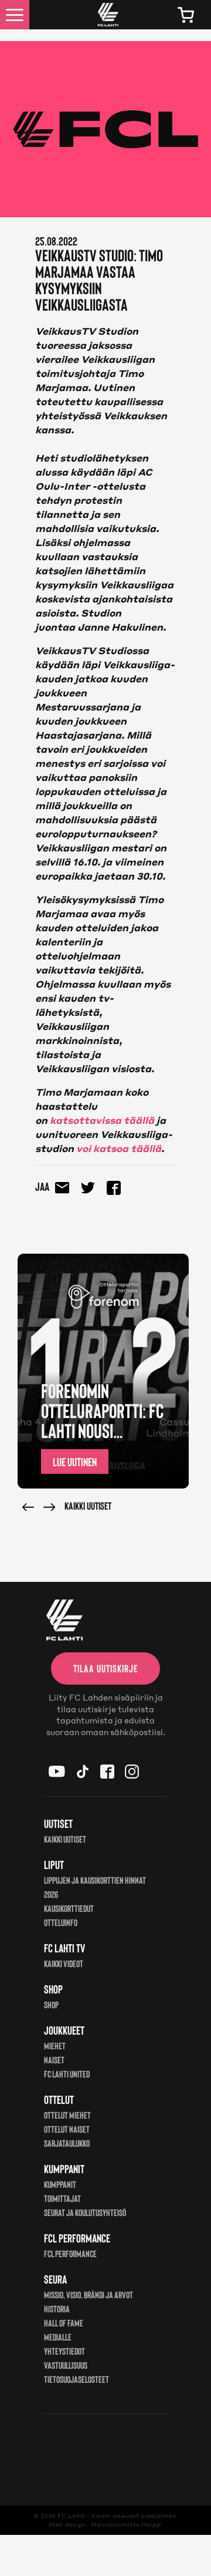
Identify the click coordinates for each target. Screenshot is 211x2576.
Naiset (54, 2060)
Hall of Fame (64, 2323)
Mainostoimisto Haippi (127, 2524)
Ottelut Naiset (67, 2129)
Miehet (55, 2045)
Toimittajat (62, 2198)
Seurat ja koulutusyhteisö (85, 2212)
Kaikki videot (64, 1963)
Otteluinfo (61, 1922)
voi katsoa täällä (119, 1148)
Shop (51, 2004)
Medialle (58, 2337)
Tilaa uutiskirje (105, 1668)
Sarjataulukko (67, 2143)
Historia (57, 2309)
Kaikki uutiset (88, 1506)
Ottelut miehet (67, 2115)
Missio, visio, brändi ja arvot (89, 2294)
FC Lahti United (67, 2074)
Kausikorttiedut (69, 1908)
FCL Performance (70, 2253)
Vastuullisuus (66, 2365)
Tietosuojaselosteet (76, 2379)
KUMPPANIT (60, 2184)
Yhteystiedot (64, 2351)
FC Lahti (71, 2516)
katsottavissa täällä (103, 1120)
